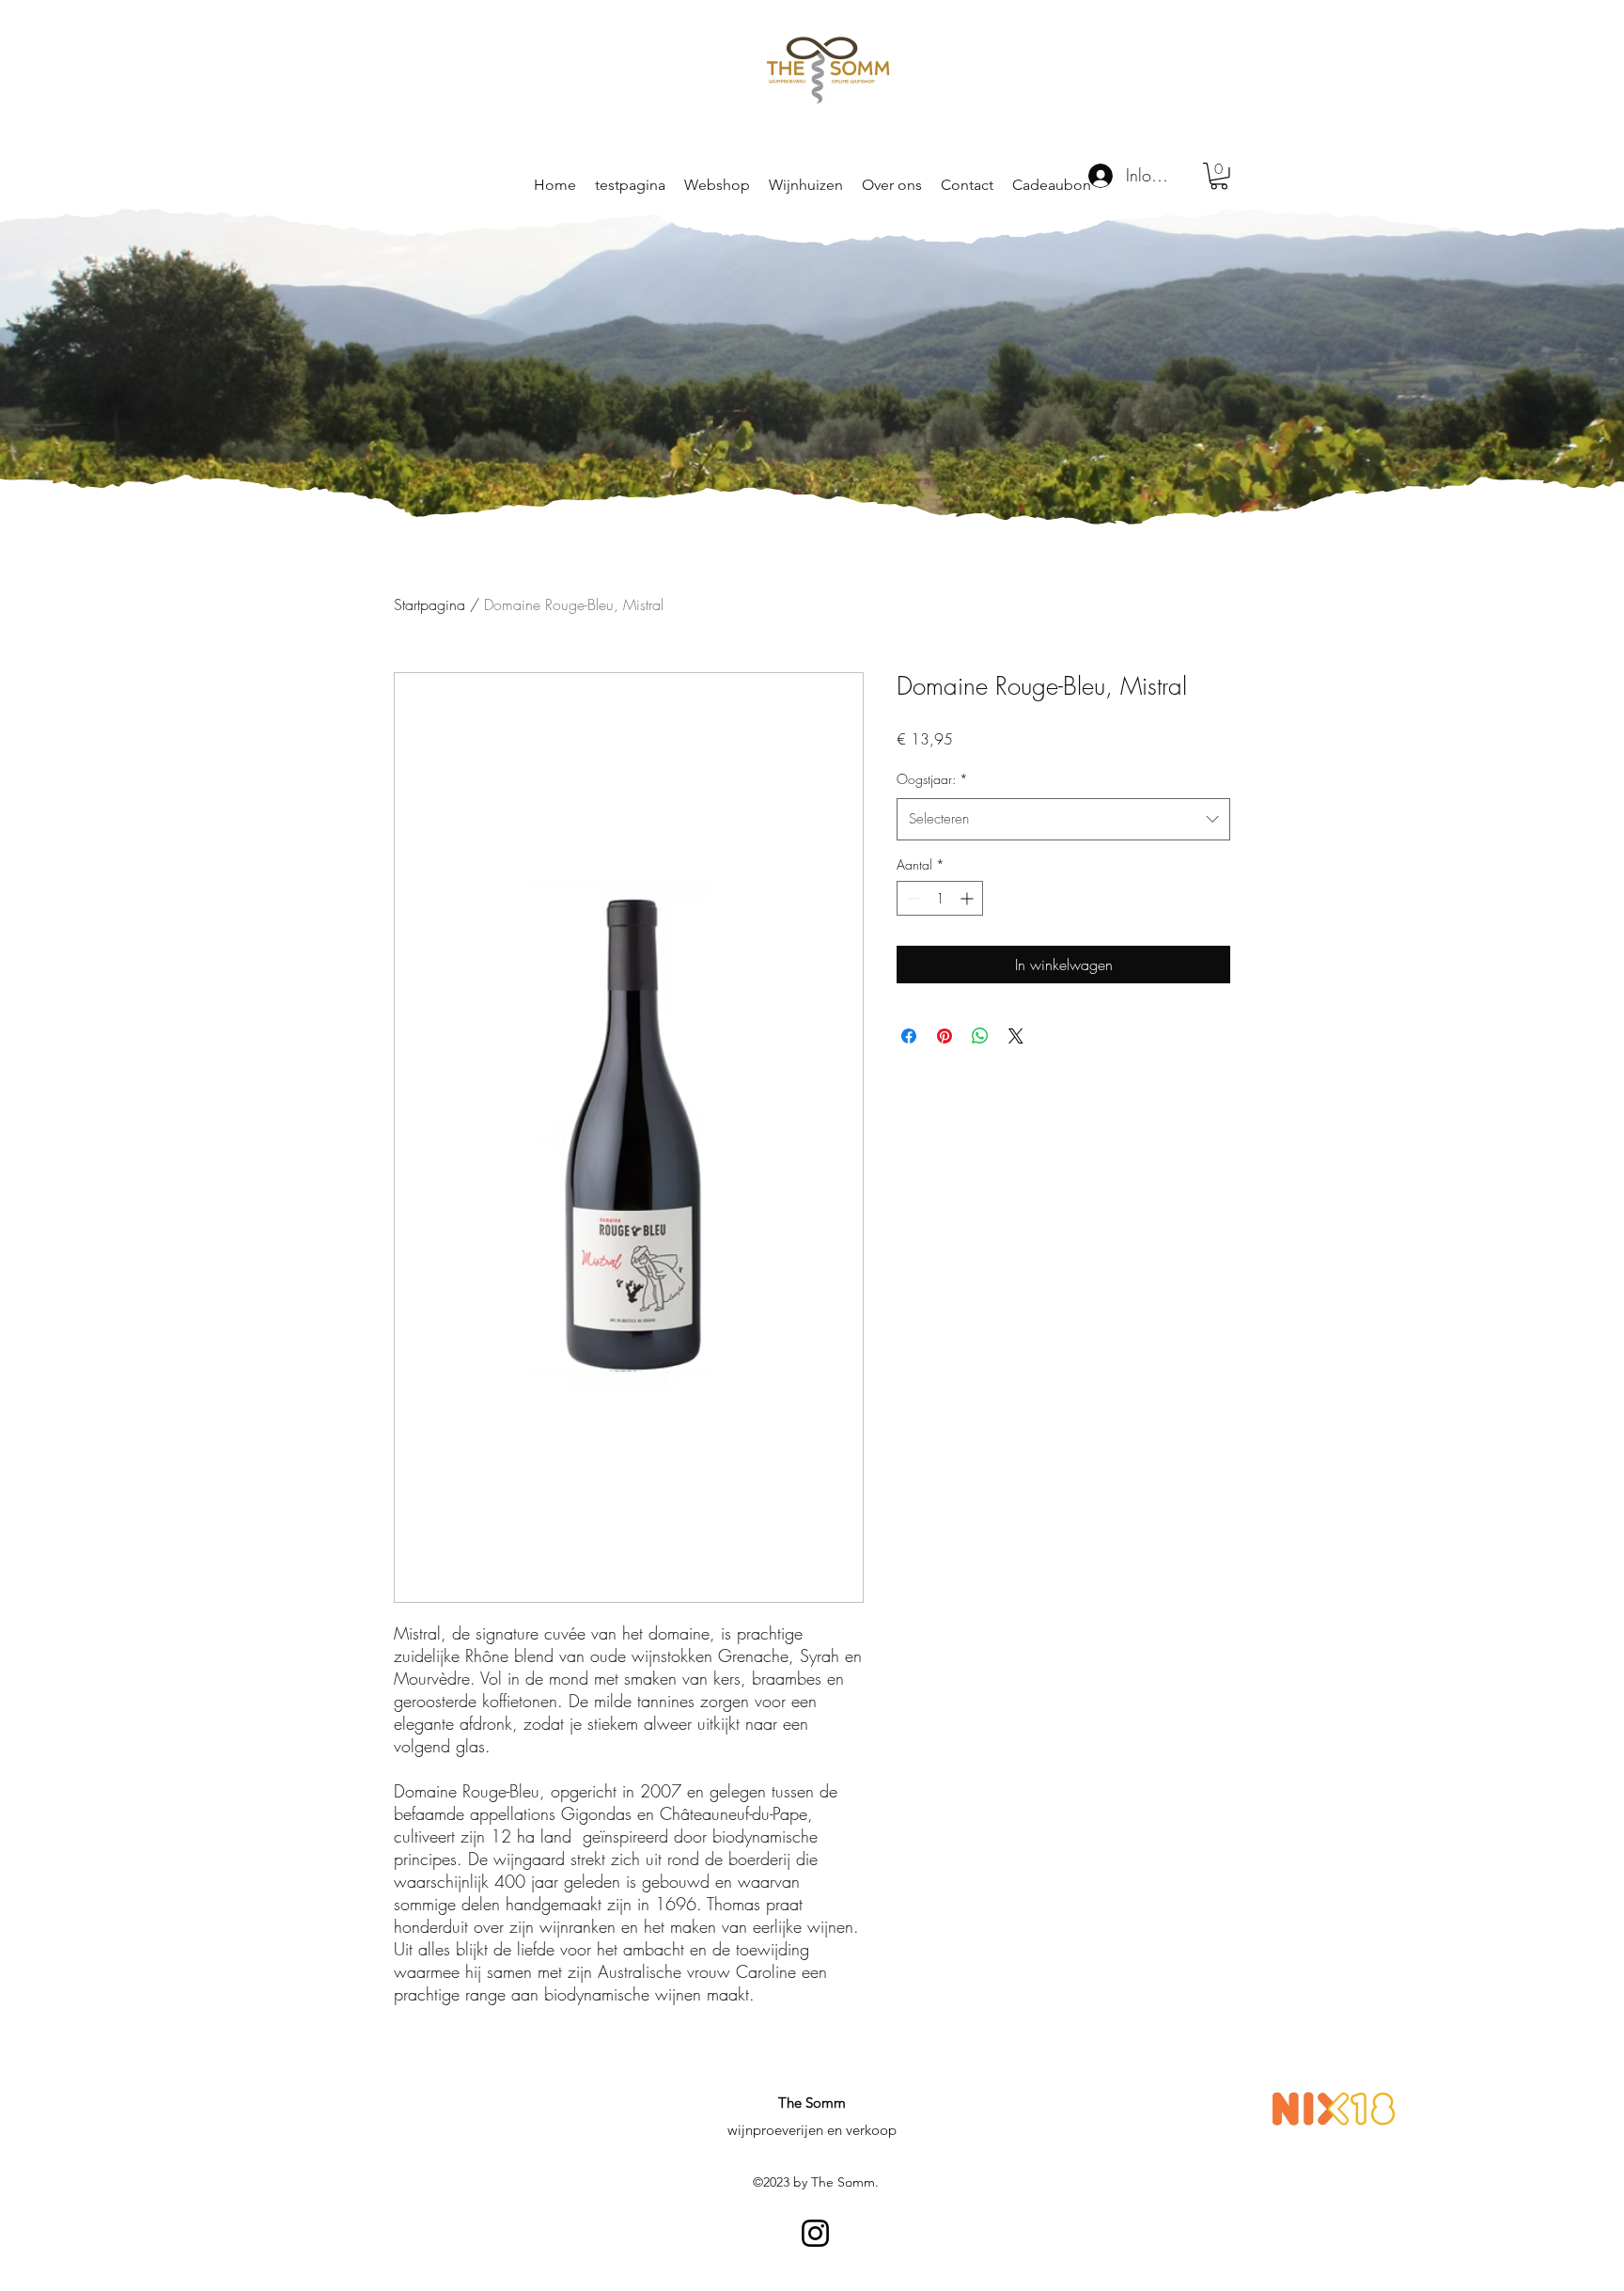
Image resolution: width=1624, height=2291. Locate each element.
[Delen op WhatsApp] (980, 1036)
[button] (806, 185)
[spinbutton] (940, 898)
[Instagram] (815, 2233)
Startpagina (429, 604)
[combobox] (1063, 819)
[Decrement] (911, 898)
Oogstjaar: (932, 779)
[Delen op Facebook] (909, 1036)
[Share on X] (1016, 1036)
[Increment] (968, 898)
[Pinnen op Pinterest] (945, 1036)
